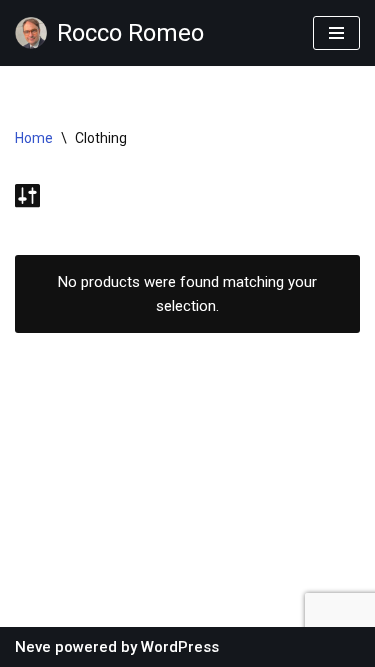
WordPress (180, 647)
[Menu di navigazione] (336, 33)
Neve (33, 647)
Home (34, 138)
